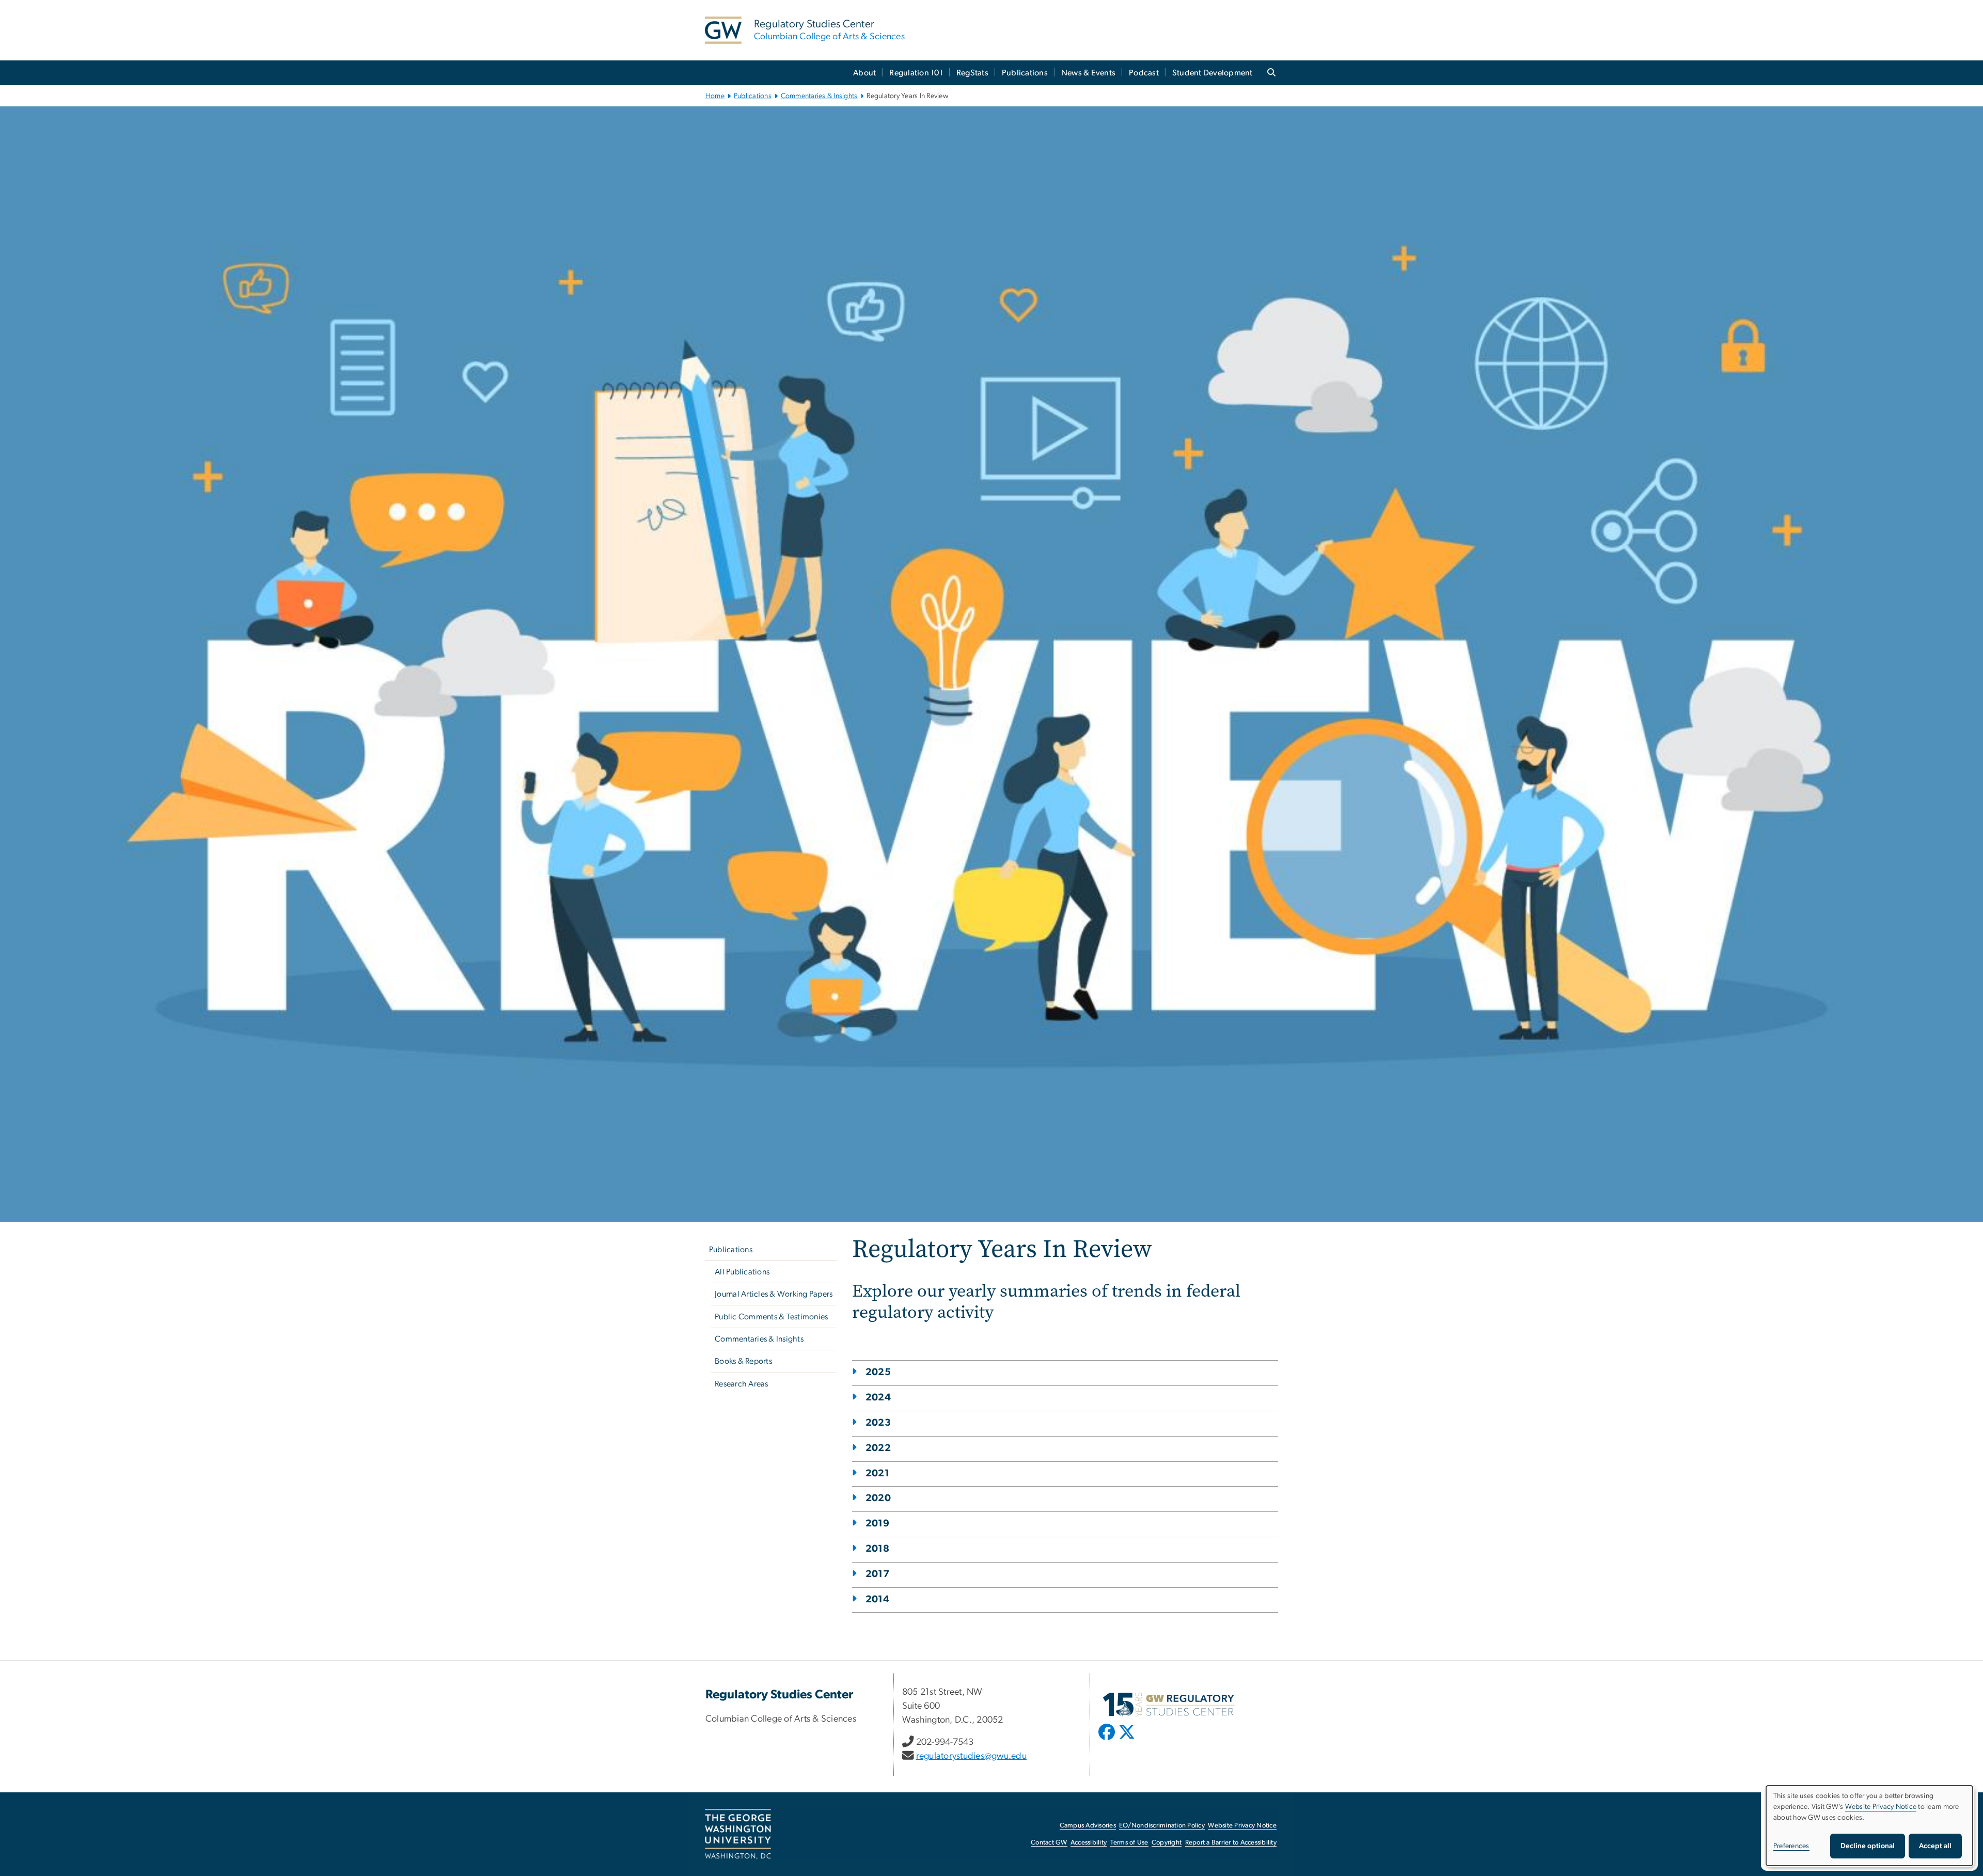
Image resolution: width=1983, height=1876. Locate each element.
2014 (877, 1599)
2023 (878, 1423)
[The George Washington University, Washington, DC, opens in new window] (738, 1834)
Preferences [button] (1791, 1846)
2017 (877, 1574)
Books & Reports (743, 1361)
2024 (878, 1398)
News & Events (1088, 73)
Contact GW (1049, 1843)
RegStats (972, 73)
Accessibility (1089, 1843)
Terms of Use (1129, 1843)
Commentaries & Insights (819, 96)
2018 (877, 1549)
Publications (1025, 73)
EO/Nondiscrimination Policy (1162, 1826)
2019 (877, 1524)
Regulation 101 (916, 73)
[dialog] (1869, 1826)
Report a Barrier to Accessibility (1231, 1843)
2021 (877, 1473)
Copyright (1167, 1843)
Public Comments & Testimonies (771, 1317)
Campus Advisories (1088, 1826)
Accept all (1935, 1846)
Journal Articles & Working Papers (774, 1294)
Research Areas (742, 1384)
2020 (878, 1498)
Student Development (1213, 73)
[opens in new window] (1108, 1740)
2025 (878, 1372)
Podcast (1144, 73)
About (864, 73)
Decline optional (1868, 1846)
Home (715, 96)
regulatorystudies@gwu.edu (971, 1756)
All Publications (742, 1272)
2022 (878, 1448)
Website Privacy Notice (1242, 1826)
